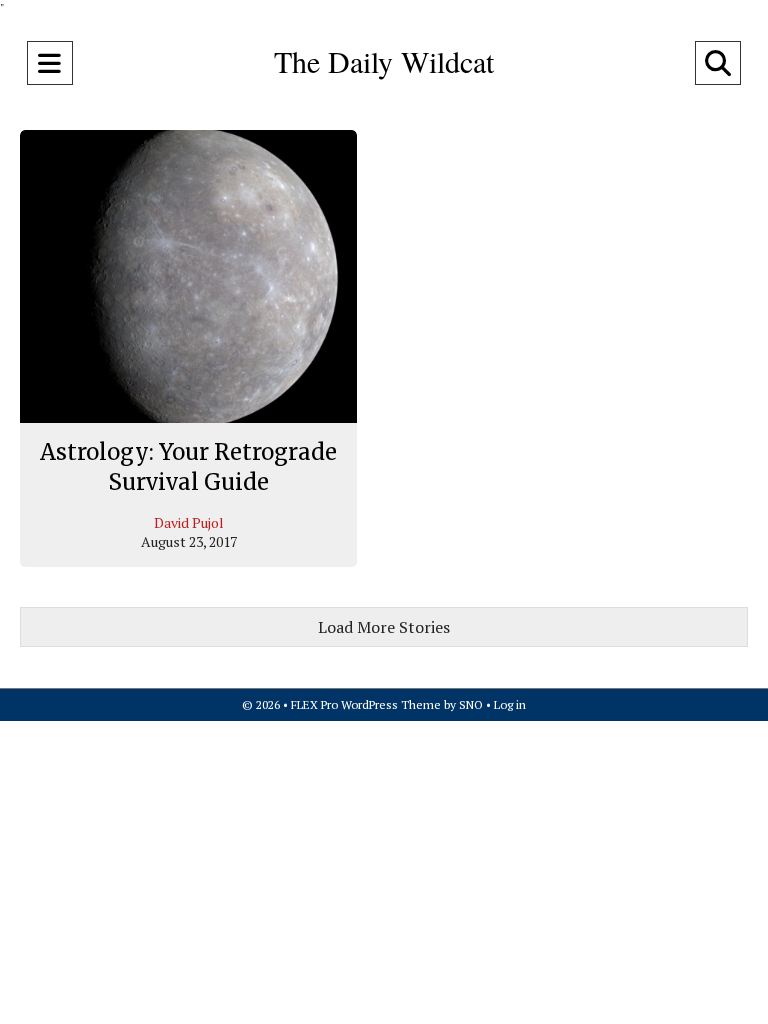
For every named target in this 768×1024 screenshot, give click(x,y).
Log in (510, 704)
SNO (471, 704)
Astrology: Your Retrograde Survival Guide (188, 467)
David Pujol (189, 522)
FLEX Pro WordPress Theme (366, 704)
